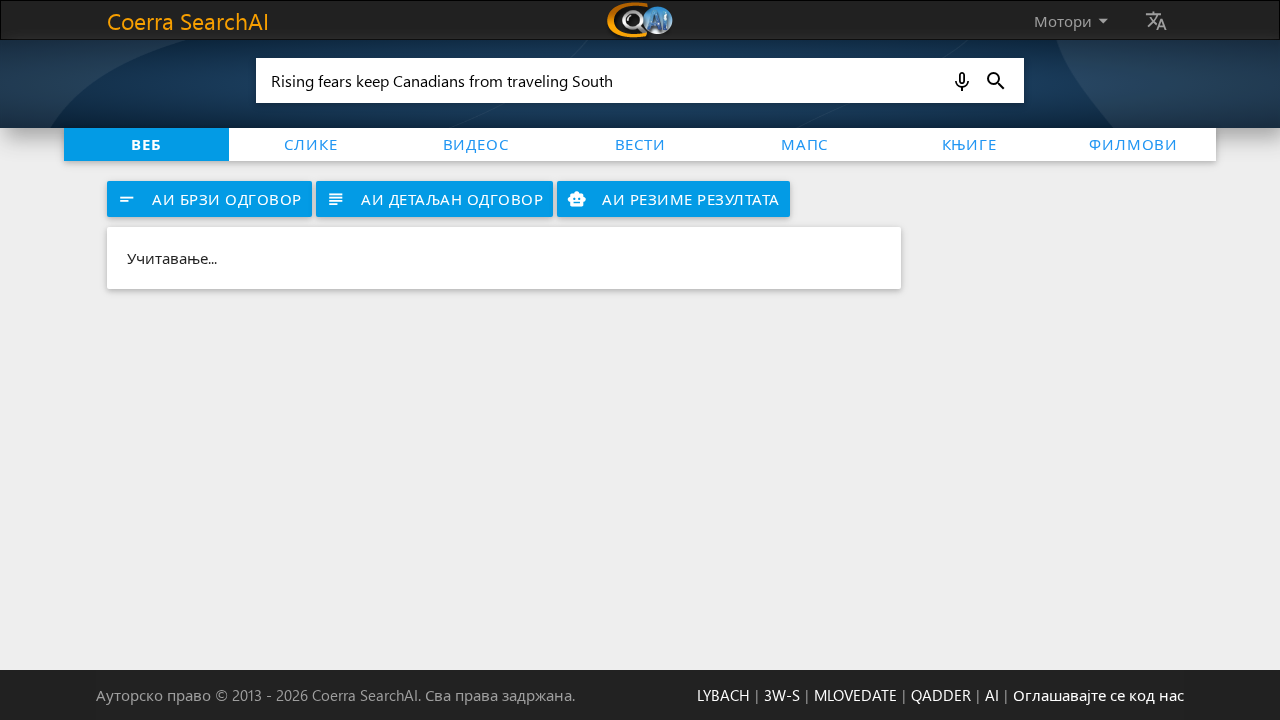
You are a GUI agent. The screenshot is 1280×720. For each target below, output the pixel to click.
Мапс (804, 144)
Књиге (969, 144)
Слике (310, 144)
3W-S (782, 695)
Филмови (1133, 144)
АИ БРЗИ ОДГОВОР (209, 199)
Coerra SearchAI (188, 20)
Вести (640, 144)
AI (992, 695)
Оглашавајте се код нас (1098, 695)
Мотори (1074, 20)
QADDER (941, 695)
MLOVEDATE (855, 695)
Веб (146, 144)
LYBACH (723, 695)
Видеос (476, 144)
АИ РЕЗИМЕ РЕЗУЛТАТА (673, 199)
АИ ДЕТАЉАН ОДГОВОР (434, 199)
